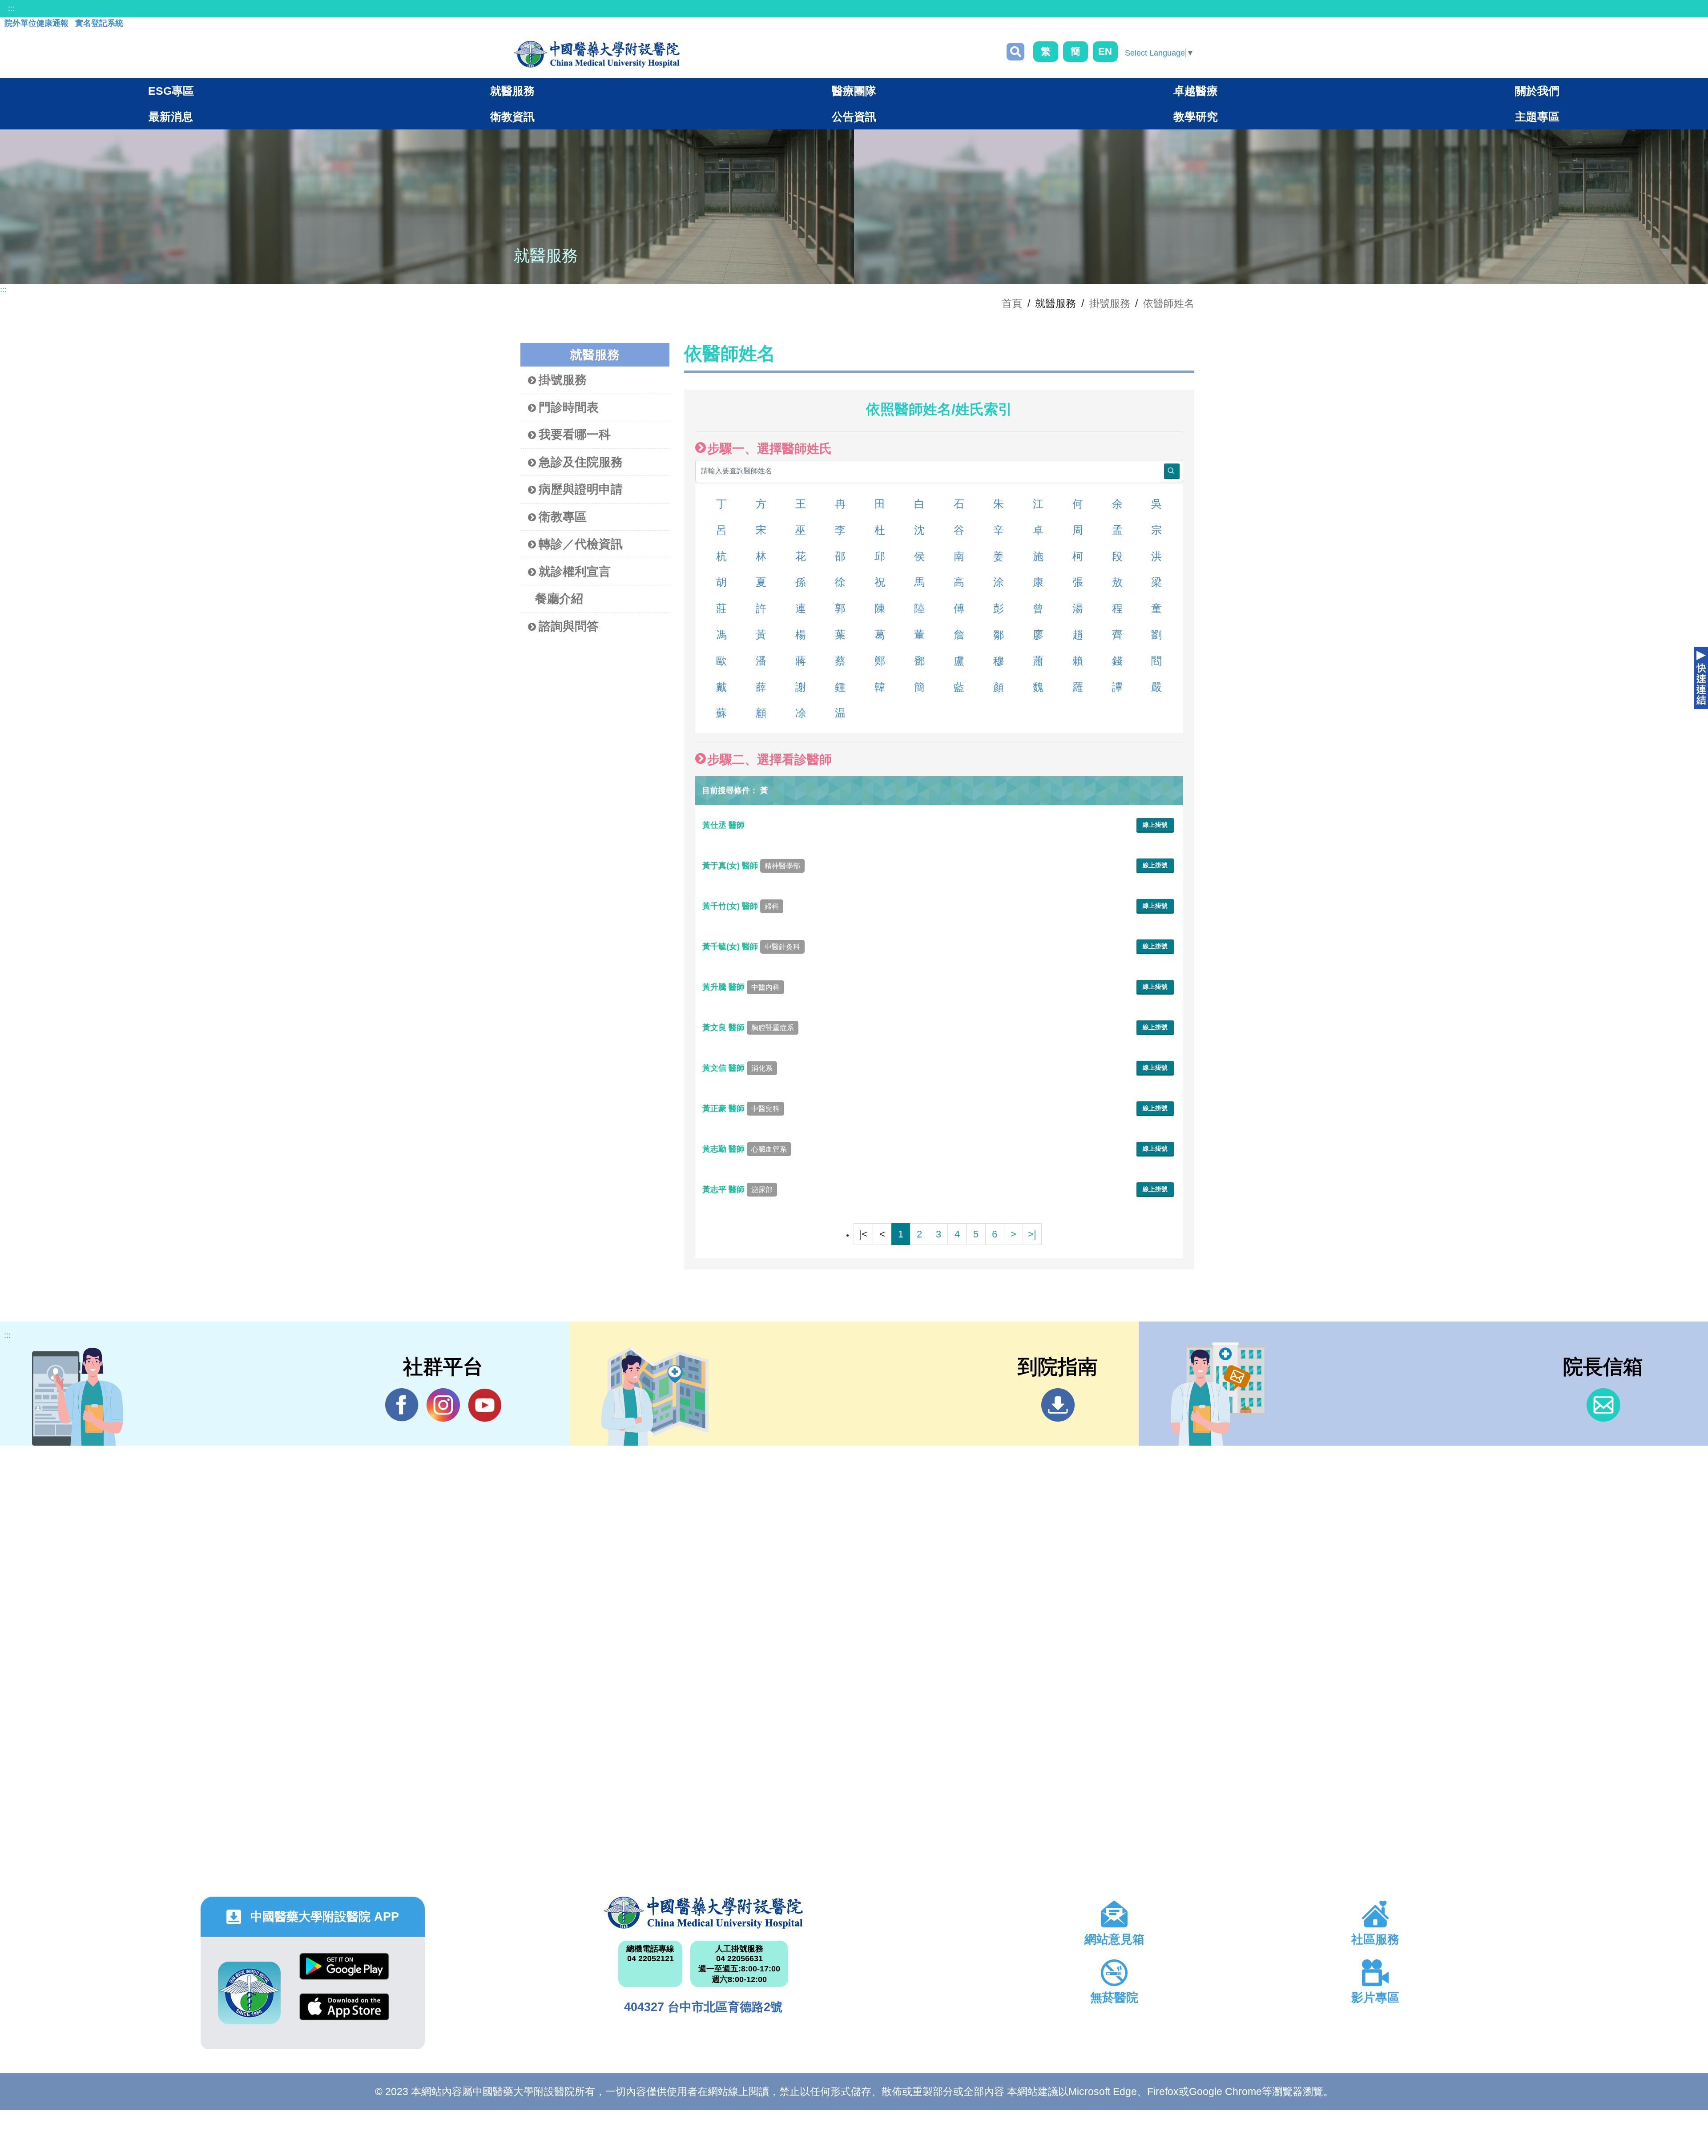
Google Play (344, 1973)
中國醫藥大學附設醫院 (703, 1913)
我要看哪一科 (575, 435)
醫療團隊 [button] (854, 91)
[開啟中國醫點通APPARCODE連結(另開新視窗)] (249, 1993)
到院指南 (1058, 1405)
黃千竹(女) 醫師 (741, 906)
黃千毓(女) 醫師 (751, 947)
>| (1032, 1234)
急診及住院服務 (581, 462)
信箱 (1603, 1405)
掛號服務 (1110, 303)
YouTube (485, 1405)
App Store (344, 2013)
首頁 (1012, 303)
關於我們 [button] (1537, 91)
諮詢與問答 (569, 626)
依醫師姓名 (1169, 303)
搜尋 (1015, 52)
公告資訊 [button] (854, 117)
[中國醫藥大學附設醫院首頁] (597, 54)
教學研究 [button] (1196, 117)
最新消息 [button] (171, 117)
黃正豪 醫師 (741, 1108)
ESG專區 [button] (171, 91)
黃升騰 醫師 (741, 987)
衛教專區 (563, 517)
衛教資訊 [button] (512, 117)
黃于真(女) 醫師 (751, 866)
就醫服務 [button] (512, 91)
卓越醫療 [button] (1196, 91)
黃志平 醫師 (737, 1189)
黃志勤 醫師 (745, 1149)
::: (11, 8)
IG (443, 1405)
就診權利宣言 (575, 572)
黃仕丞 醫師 (725, 825)
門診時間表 (569, 407)
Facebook (402, 1405)
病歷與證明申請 (581, 489)
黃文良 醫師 (748, 1028)
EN (1105, 51)
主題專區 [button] (1537, 117)
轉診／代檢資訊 (581, 544)
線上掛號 (1155, 825)
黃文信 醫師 (737, 1068)
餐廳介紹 (559, 599)
